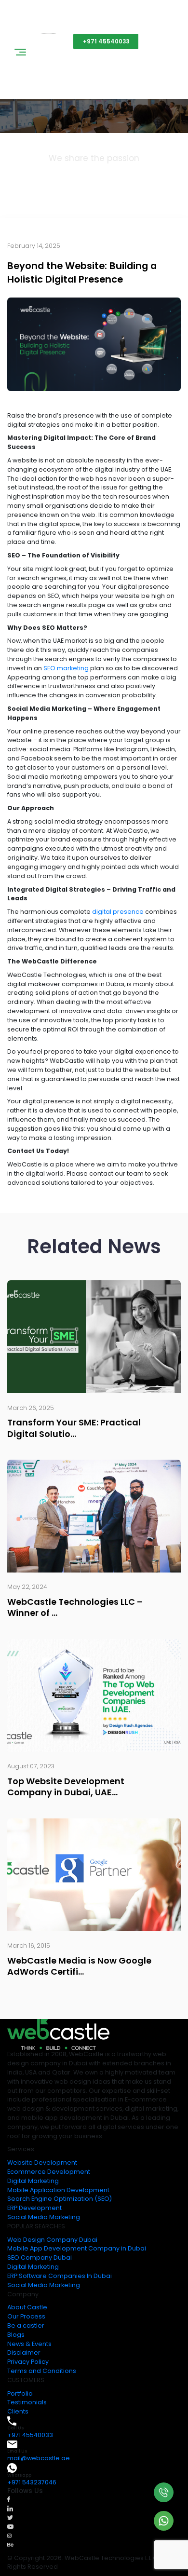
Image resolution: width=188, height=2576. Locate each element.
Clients (18, 2411)
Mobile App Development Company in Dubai (77, 2248)
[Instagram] (9, 2535)
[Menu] (20, 54)
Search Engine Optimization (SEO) (60, 2199)
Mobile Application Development (58, 2190)
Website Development (42, 2162)
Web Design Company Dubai (52, 2240)
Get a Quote (40, 41)
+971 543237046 (32, 2482)
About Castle (27, 2307)
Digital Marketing (33, 2181)
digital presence (118, 912)
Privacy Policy (28, 2362)
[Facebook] (9, 2499)
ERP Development (34, 2208)
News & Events (29, 2344)
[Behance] (10, 2544)
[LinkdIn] (10, 2508)
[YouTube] (10, 2526)
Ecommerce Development (49, 2172)
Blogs (16, 2335)
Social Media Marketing (44, 2217)
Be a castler (26, 2325)
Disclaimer (24, 2352)
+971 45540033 (106, 41)
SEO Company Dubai (40, 2257)
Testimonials (27, 2402)
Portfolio (20, 2393)
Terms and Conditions (42, 2371)
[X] (10, 2517)
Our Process (26, 2316)
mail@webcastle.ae (39, 2458)
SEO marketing (66, 668)
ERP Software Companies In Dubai (60, 2276)
